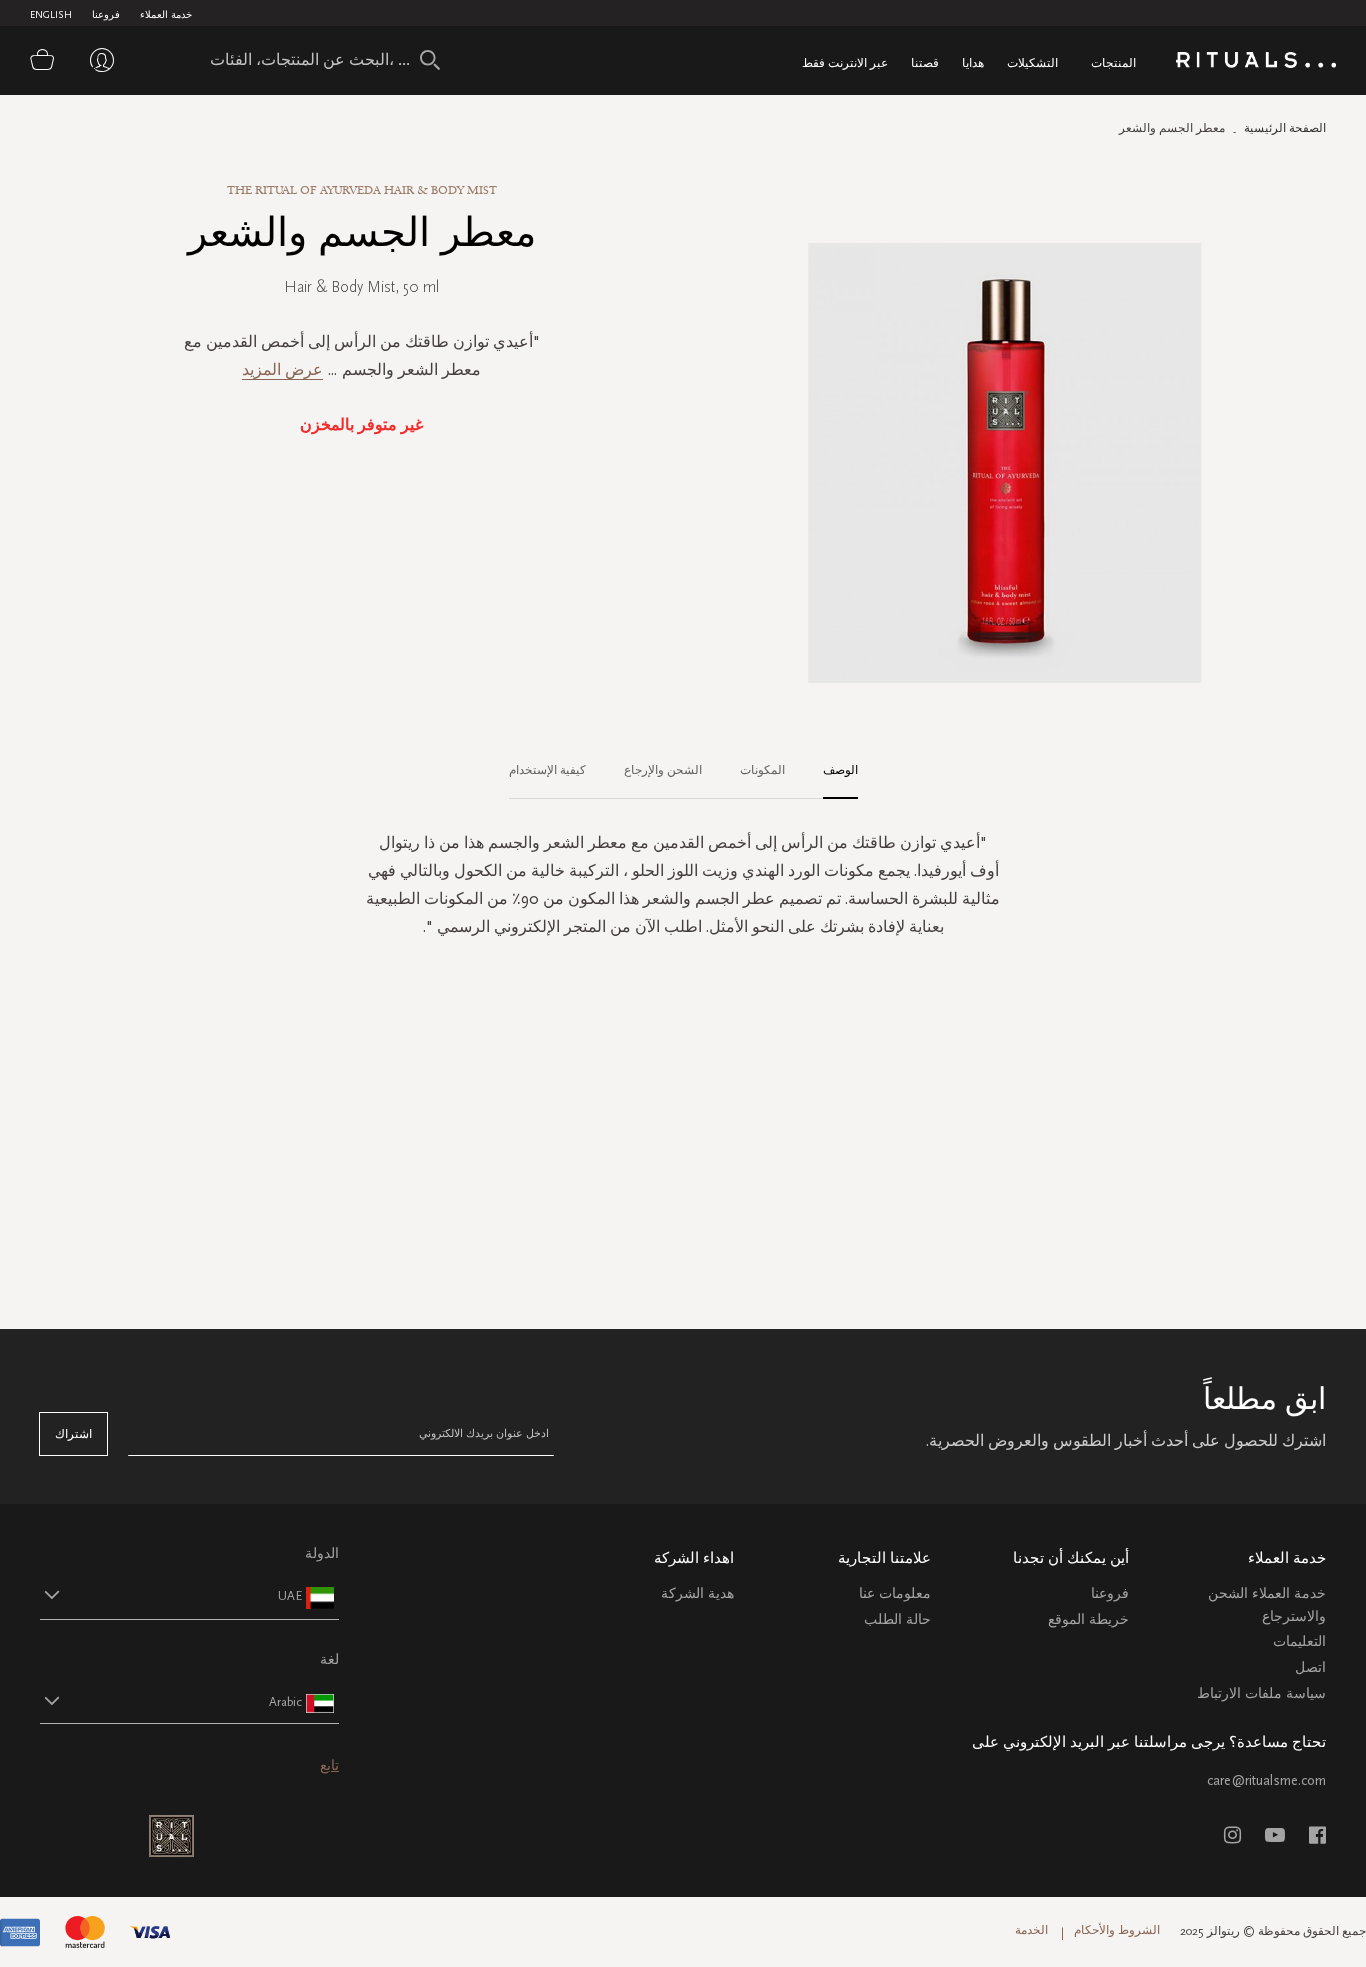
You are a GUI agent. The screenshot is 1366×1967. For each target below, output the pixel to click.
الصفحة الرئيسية (1285, 128)
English (51, 15)
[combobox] (315, 60)
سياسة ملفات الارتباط (1261, 1693)
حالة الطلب (897, 1619)
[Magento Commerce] (1256, 63)
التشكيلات (1032, 62)
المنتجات (1113, 62)
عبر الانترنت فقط (845, 62)
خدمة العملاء (166, 15)
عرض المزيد (282, 369)
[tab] (830, 771)
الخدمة (1031, 1930)
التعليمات (1299, 1641)
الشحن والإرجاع (663, 770)
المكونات (762, 770)
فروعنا (106, 15)
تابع (329, 1765)
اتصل (1310, 1667)
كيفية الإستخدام (547, 770)
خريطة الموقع (1088, 1619)
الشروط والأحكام (1117, 1930)
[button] (171, 1595)
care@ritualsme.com (1266, 1780)
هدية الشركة (697, 1593)
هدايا (973, 62)
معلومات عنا (895, 1593)
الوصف (840, 770)
